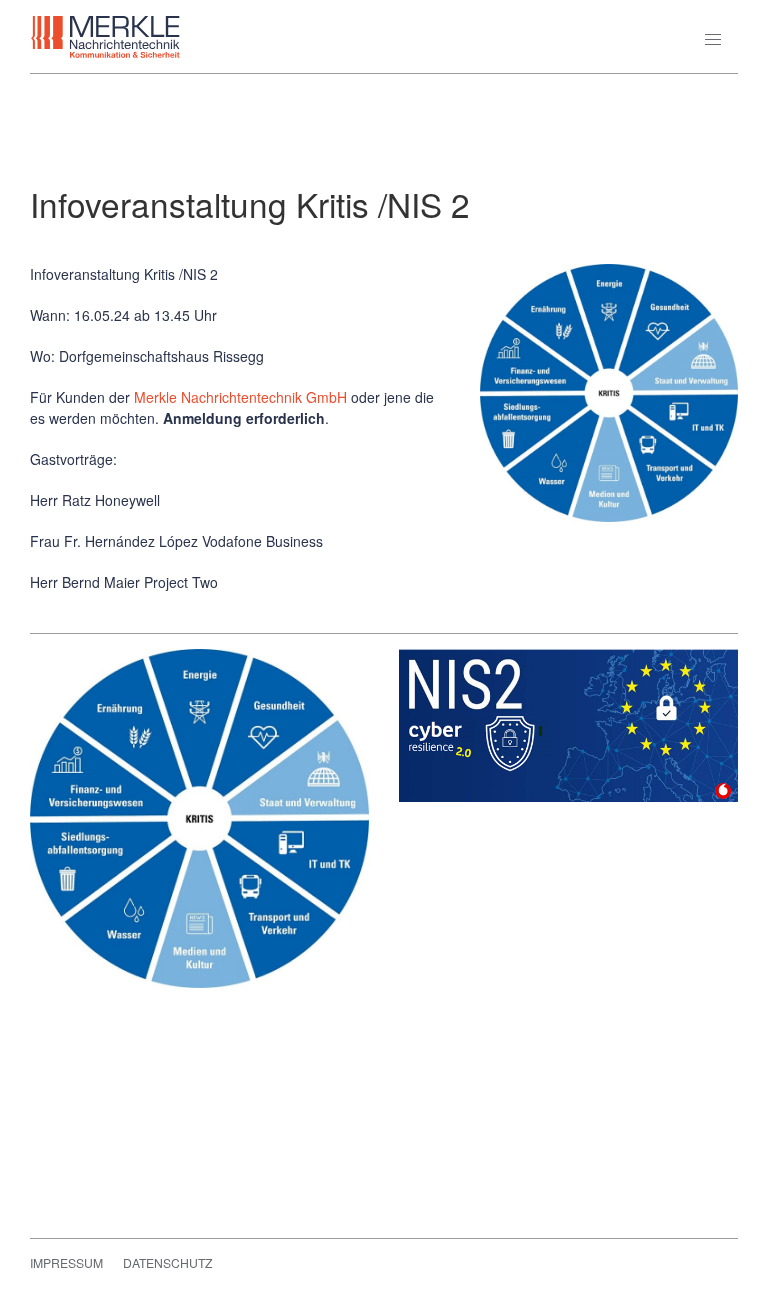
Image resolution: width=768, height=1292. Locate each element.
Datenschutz (167, 1262)
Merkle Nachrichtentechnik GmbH (240, 397)
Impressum (66, 1262)
